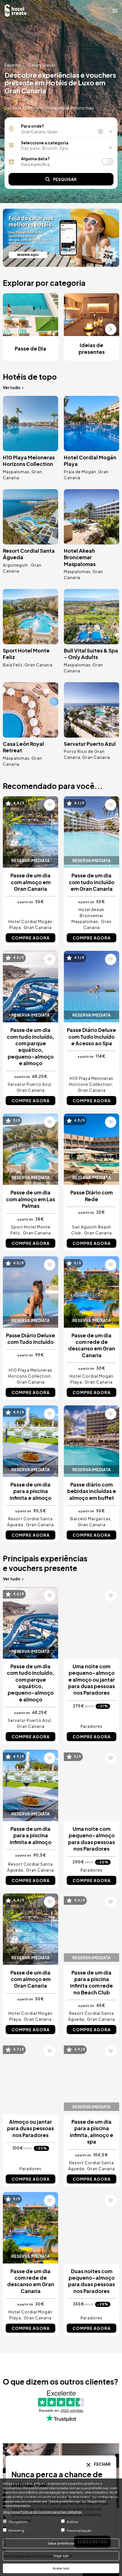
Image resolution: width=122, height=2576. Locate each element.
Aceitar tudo (61, 2568)
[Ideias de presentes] (91, 315)
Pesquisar (65, 179)
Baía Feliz (13, 665)
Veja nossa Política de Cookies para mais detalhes (42, 2512)
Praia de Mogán (80, 472)
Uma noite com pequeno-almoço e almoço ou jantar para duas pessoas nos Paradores (91, 1679)
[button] (61, 148)
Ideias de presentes (92, 348)
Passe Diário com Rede (91, 1196)
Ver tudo (12, 387)
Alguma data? (35, 159)
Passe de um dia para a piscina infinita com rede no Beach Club (91, 1982)
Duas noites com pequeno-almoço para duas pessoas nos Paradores (91, 2281)
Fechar (102, 2464)
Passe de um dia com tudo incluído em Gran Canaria (91, 882)
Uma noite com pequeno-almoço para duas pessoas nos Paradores (91, 1839)
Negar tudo (61, 2556)
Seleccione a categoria (45, 143)
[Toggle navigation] (115, 10)
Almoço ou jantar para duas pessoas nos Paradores (30, 2128)
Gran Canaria (39, 665)
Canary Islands (42, 65)
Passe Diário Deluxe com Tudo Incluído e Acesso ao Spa (91, 1036)
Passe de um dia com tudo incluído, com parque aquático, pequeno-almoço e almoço (30, 1046)
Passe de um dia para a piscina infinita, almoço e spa (91, 2131)
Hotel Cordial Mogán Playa (90, 461)
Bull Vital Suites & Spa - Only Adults (91, 654)
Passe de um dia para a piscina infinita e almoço (30, 1491)
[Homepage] (16, 10)
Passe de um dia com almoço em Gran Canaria (30, 882)
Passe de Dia (30, 348)
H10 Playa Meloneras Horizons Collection (29, 461)
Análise (72, 2522)
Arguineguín (16, 565)
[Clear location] (101, 132)
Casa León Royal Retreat (23, 747)
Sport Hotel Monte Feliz (26, 654)
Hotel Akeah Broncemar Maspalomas (80, 557)
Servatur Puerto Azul (90, 744)
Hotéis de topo (30, 377)
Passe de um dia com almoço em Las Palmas (30, 1199)
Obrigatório (18, 2522)
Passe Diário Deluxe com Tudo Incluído (30, 1338)
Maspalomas (16, 472)
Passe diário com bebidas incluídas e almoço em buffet (92, 1491)
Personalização (79, 2530)
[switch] (108, 162)
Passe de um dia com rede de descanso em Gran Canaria (92, 1345)
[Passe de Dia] (61, 238)
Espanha (12, 65)
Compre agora (31, 938)
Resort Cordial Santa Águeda (29, 554)
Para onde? (32, 126)
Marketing (16, 2530)
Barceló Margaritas (91, 1519)
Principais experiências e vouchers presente (45, 1563)
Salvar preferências (61, 2543)
